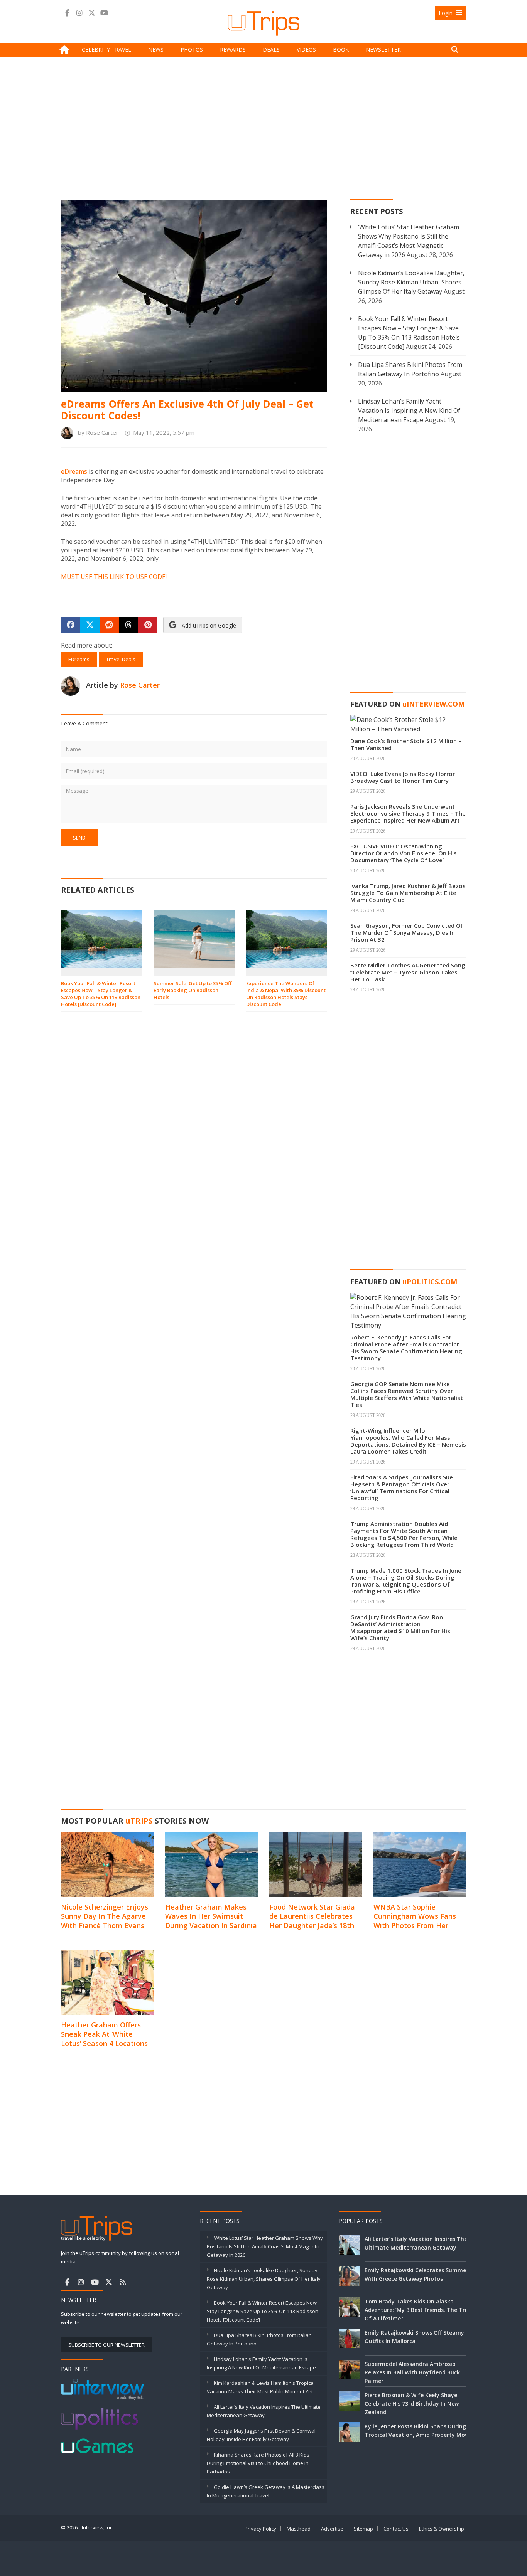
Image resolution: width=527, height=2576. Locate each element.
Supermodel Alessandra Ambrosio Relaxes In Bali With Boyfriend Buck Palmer (412, 2372)
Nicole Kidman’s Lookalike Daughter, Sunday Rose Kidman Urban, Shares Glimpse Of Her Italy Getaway (411, 282)
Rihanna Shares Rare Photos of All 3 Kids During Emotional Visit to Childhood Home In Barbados (258, 2463)
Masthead (299, 2529)
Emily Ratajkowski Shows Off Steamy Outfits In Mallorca (414, 2337)
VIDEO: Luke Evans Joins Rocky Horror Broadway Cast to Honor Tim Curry (403, 777)
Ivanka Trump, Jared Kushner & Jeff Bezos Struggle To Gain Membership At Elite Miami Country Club (408, 893)
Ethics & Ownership (442, 2529)
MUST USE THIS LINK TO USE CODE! (114, 577)
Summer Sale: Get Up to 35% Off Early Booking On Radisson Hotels (193, 990)
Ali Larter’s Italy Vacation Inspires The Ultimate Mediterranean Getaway (416, 2243)
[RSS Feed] (123, 2282)
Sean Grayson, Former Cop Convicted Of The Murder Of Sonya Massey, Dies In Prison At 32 (407, 932)
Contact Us (396, 2529)
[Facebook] (67, 13)
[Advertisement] (263, 130)
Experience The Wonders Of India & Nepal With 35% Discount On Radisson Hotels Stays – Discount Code (286, 994)
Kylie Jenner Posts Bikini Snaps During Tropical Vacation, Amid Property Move (418, 2430)
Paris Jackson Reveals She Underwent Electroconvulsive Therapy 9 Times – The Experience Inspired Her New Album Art (408, 813)
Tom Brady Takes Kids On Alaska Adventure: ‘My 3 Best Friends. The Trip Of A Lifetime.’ (417, 2310)
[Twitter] (92, 13)
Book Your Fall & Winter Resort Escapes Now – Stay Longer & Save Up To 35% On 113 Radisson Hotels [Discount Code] (101, 994)
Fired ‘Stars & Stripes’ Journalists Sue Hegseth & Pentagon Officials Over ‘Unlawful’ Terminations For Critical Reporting (402, 1487)
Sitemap (363, 2529)
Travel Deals (121, 659)
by (96, 432)
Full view (310, 340)
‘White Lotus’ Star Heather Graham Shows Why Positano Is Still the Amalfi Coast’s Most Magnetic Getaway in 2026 (265, 2246)
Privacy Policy (260, 2529)
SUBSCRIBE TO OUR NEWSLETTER (106, 2345)
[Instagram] (79, 13)
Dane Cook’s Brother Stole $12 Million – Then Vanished (406, 744)
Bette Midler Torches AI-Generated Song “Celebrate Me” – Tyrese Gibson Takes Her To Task (408, 972)
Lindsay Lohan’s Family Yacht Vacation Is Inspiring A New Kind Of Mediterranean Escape (409, 411)
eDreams (75, 471)
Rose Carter (140, 685)
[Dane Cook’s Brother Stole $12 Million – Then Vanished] (408, 724)
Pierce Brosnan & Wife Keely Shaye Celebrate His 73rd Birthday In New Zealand (412, 2404)
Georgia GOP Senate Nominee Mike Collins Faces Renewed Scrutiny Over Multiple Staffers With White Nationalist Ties (407, 1394)
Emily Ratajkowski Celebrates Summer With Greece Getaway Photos (416, 2274)
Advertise (332, 2529)
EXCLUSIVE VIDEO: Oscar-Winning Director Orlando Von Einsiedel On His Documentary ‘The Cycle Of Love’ (404, 853)
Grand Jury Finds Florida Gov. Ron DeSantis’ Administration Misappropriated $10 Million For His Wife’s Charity (400, 1627)
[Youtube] (104, 13)
